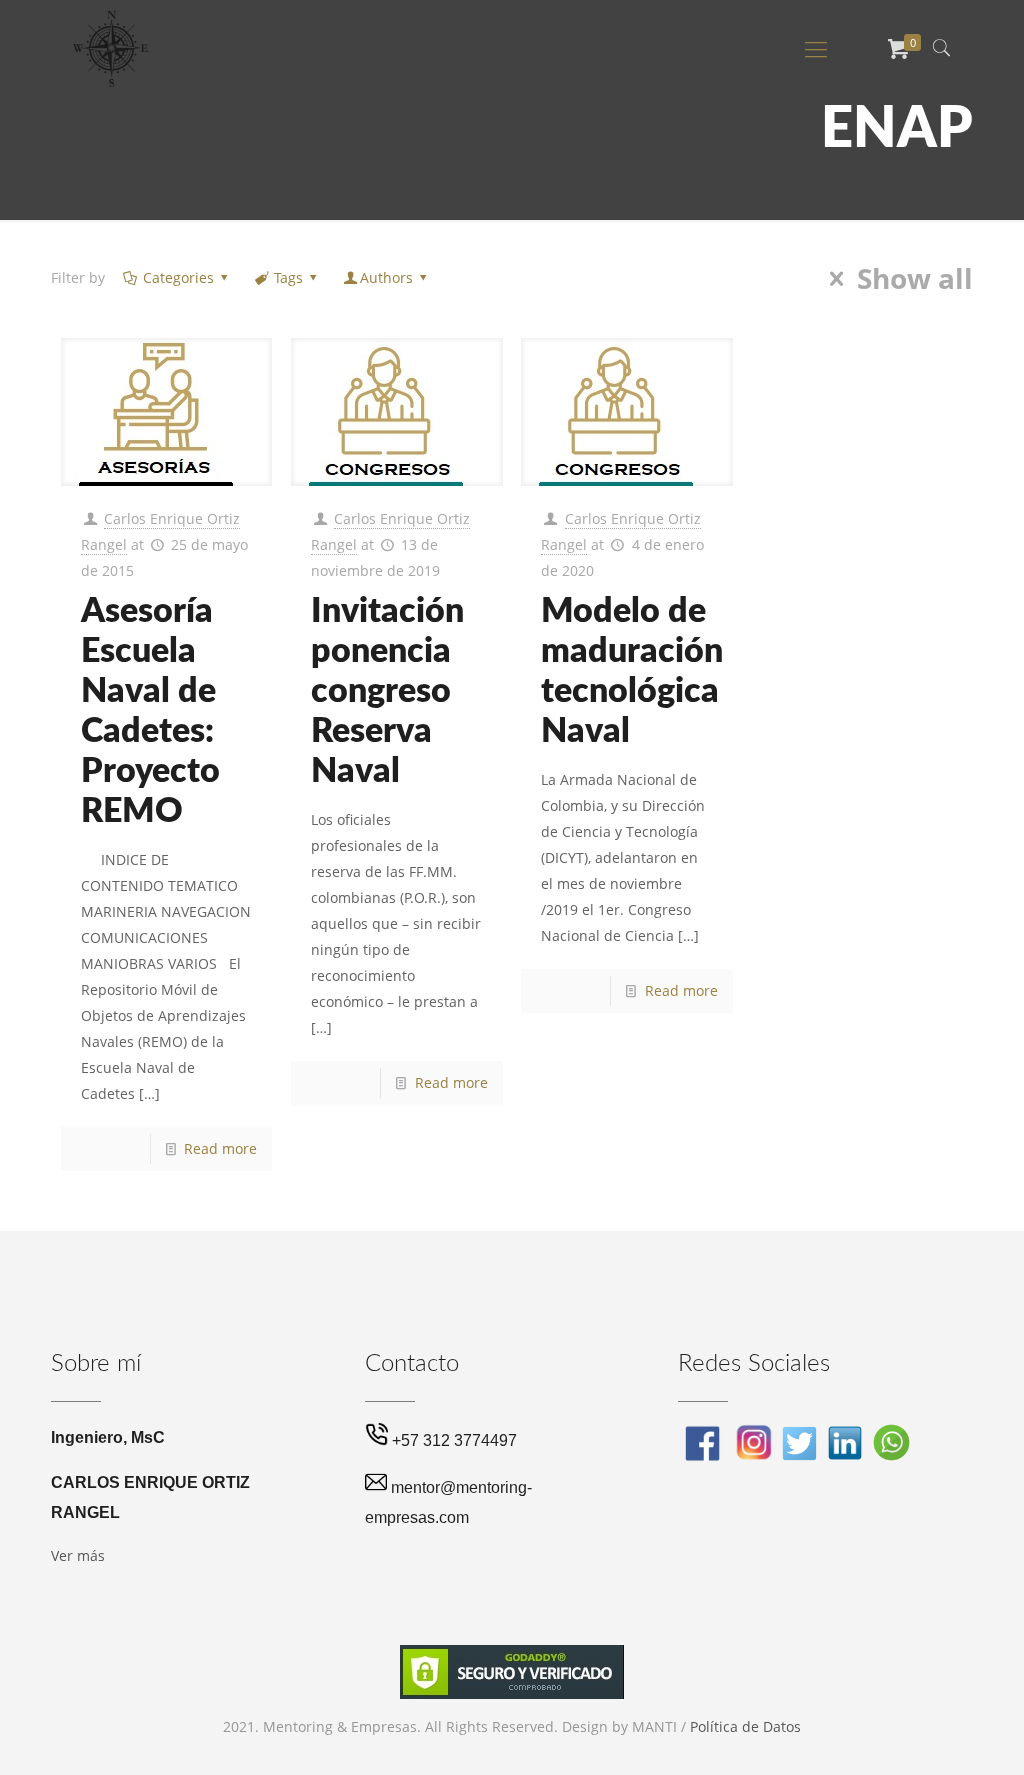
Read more (220, 1148)
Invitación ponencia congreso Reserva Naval (387, 692)
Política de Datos (745, 1726)
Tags (288, 277)
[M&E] (111, 48)
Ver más (78, 1555)
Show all (914, 279)
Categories (178, 277)
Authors (386, 277)
